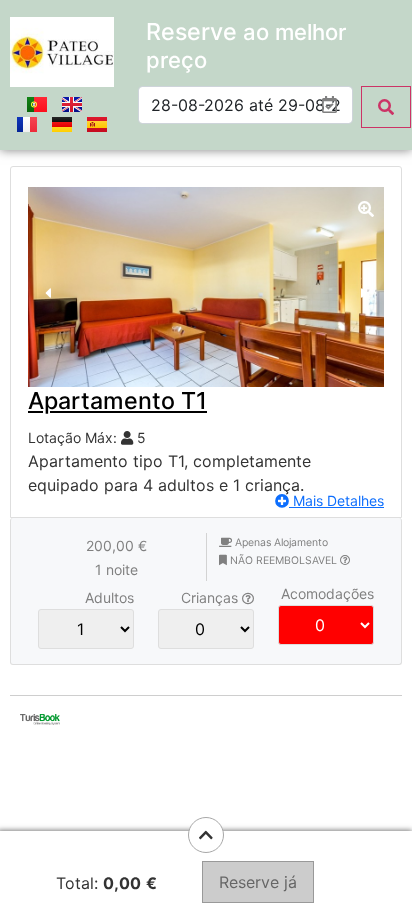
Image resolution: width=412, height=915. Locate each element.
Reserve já (258, 882)
